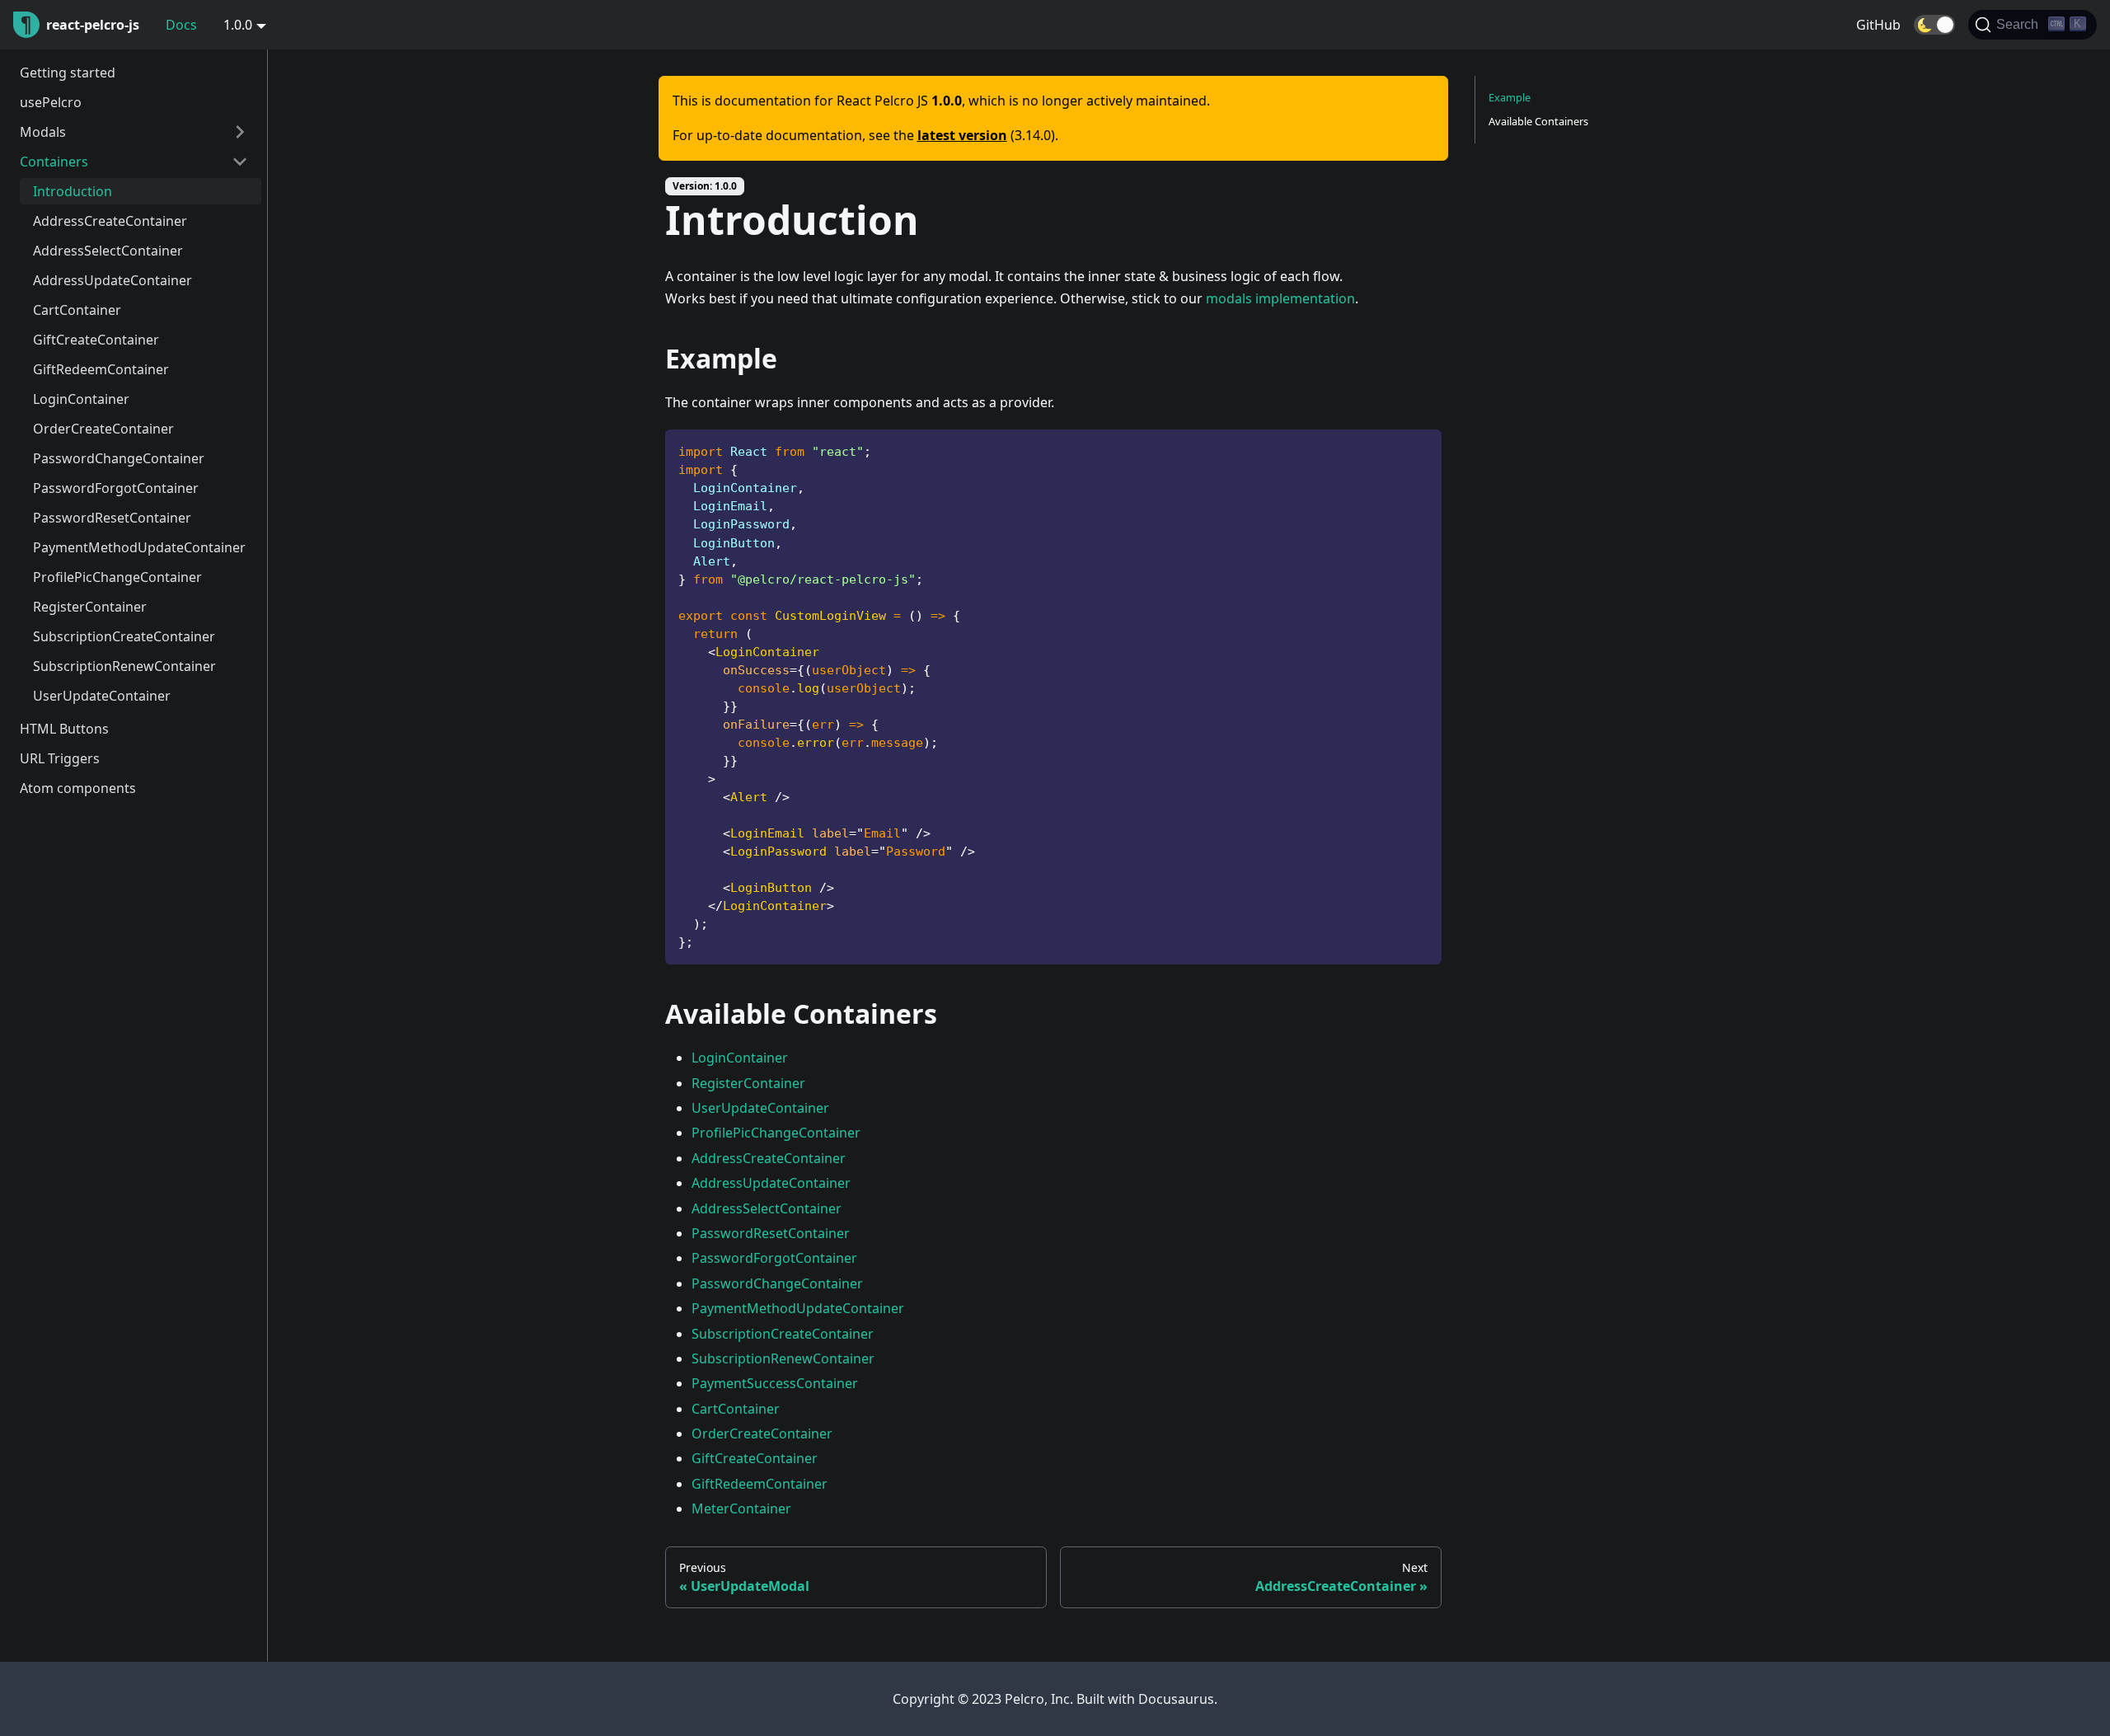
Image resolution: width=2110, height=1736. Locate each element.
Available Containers (1538, 121)
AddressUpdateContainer (113, 280)
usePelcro (51, 102)
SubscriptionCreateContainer (124, 636)
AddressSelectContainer (108, 251)
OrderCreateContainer (103, 429)
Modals (43, 132)
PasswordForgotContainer (116, 488)
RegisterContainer (90, 607)
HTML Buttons (64, 729)
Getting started (68, 73)
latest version (962, 135)
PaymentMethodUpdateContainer (139, 547)
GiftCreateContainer (96, 340)
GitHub (1878, 25)
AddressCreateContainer (110, 221)
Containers (54, 162)
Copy (1416, 448)
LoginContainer (81, 399)
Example (1510, 97)
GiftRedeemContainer (101, 369)
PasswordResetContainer (112, 518)
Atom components (78, 788)
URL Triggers (60, 758)
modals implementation (1280, 298)
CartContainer (77, 310)
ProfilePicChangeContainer (117, 577)
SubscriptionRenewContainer (124, 666)
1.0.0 (238, 25)
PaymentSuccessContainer (775, 1383)
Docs (181, 25)
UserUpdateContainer (102, 696)
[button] (1934, 25)
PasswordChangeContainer (119, 458)
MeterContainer (741, 1508)
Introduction (73, 191)
